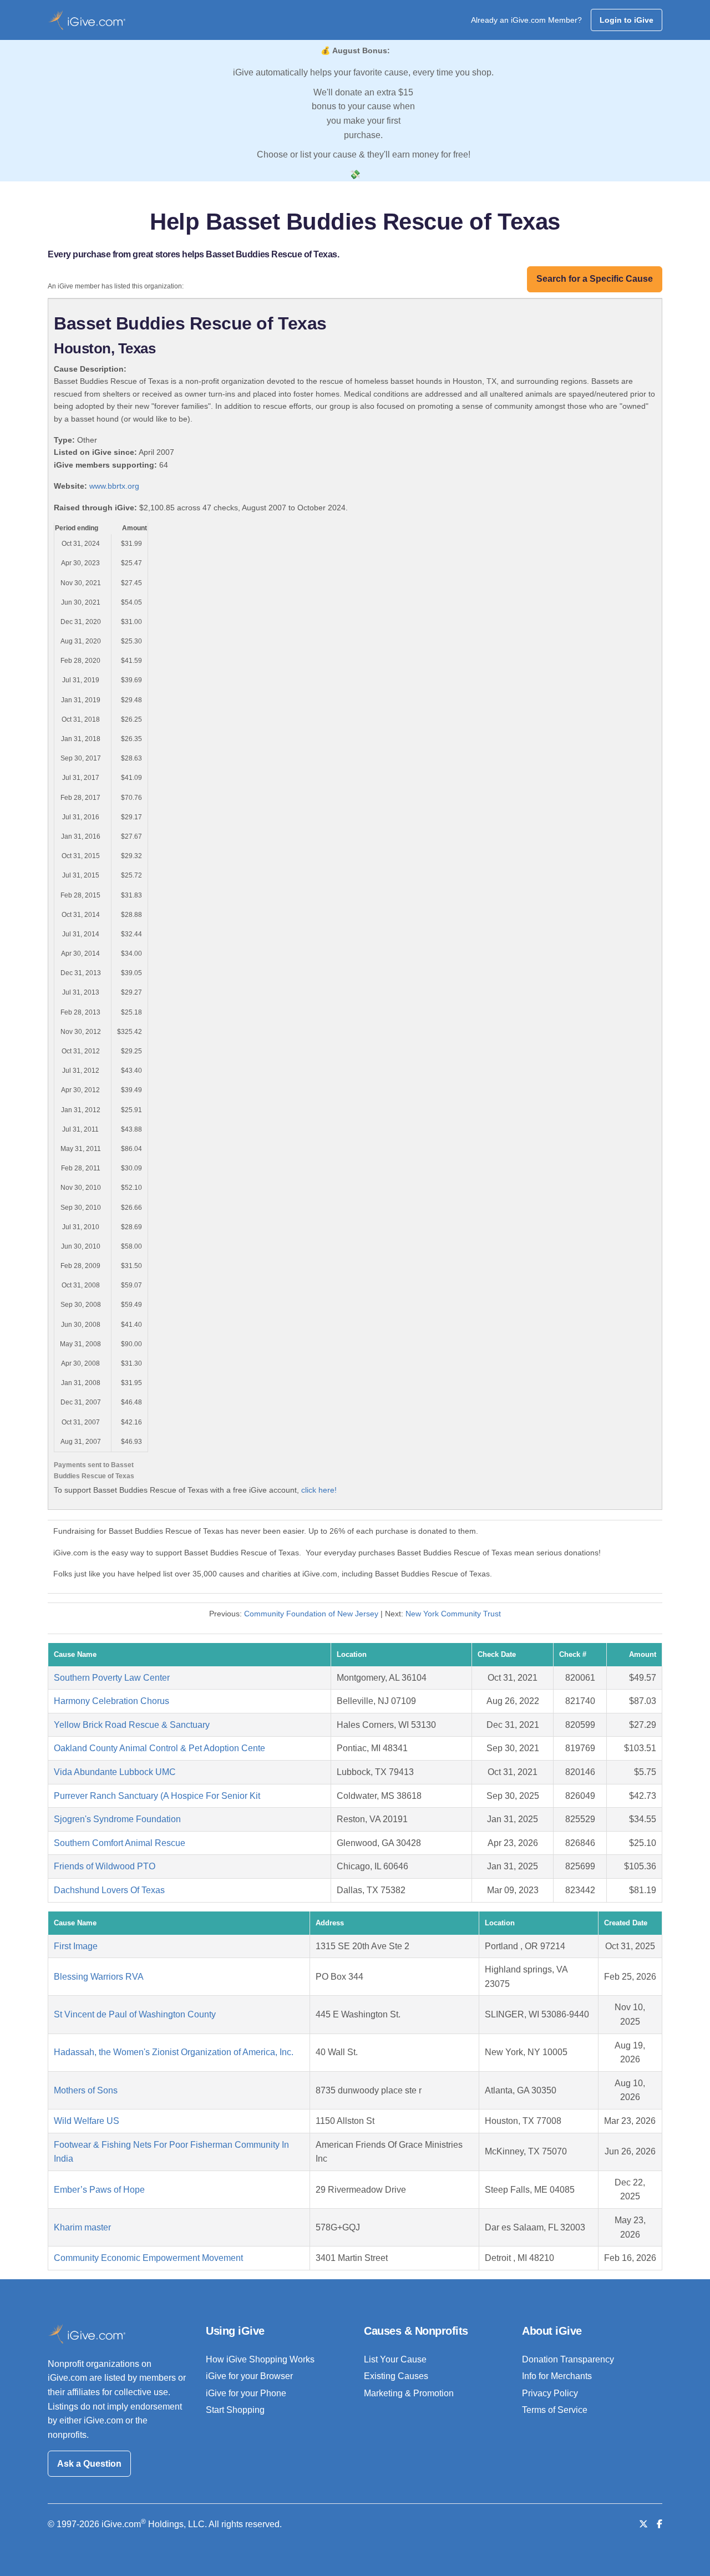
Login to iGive (627, 20)
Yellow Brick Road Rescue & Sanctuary (132, 1725)
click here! (319, 1490)
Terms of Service (555, 2410)
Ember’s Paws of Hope (99, 2190)
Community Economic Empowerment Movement (148, 2258)
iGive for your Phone (246, 2393)
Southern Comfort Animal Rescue (120, 1843)
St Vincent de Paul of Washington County (135, 2014)
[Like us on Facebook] (660, 2524)
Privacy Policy (550, 2393)
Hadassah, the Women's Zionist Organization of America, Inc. (174, 2052)
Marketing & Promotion (409, 2393)
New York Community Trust (453, 1614)
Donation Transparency (568, 2359)
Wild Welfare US (87, 2121)
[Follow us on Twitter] (643, 2524)
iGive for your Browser (249, 2376)
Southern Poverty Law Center (112, 1678)
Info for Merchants (557, 2376)
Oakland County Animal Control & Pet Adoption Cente (159, 1748)
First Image (76, 1946)
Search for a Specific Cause (595, 279)
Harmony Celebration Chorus (111, 1701)
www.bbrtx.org (114, 486)
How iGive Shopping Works (260, 2359)
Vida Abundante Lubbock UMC (115, 1772)
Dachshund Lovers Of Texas (109, 1890)
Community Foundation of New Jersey (311, 1614)
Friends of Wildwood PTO (105, 1866)
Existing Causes (396, 2376)
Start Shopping (235, 2410)
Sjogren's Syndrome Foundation (117, 1819)
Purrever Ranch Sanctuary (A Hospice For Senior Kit (157, 1796)
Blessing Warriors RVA (99, 1977)
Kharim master (82, 2227)
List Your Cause (395, 2359)
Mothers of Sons (86, 2090)
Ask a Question (89, 2464)
